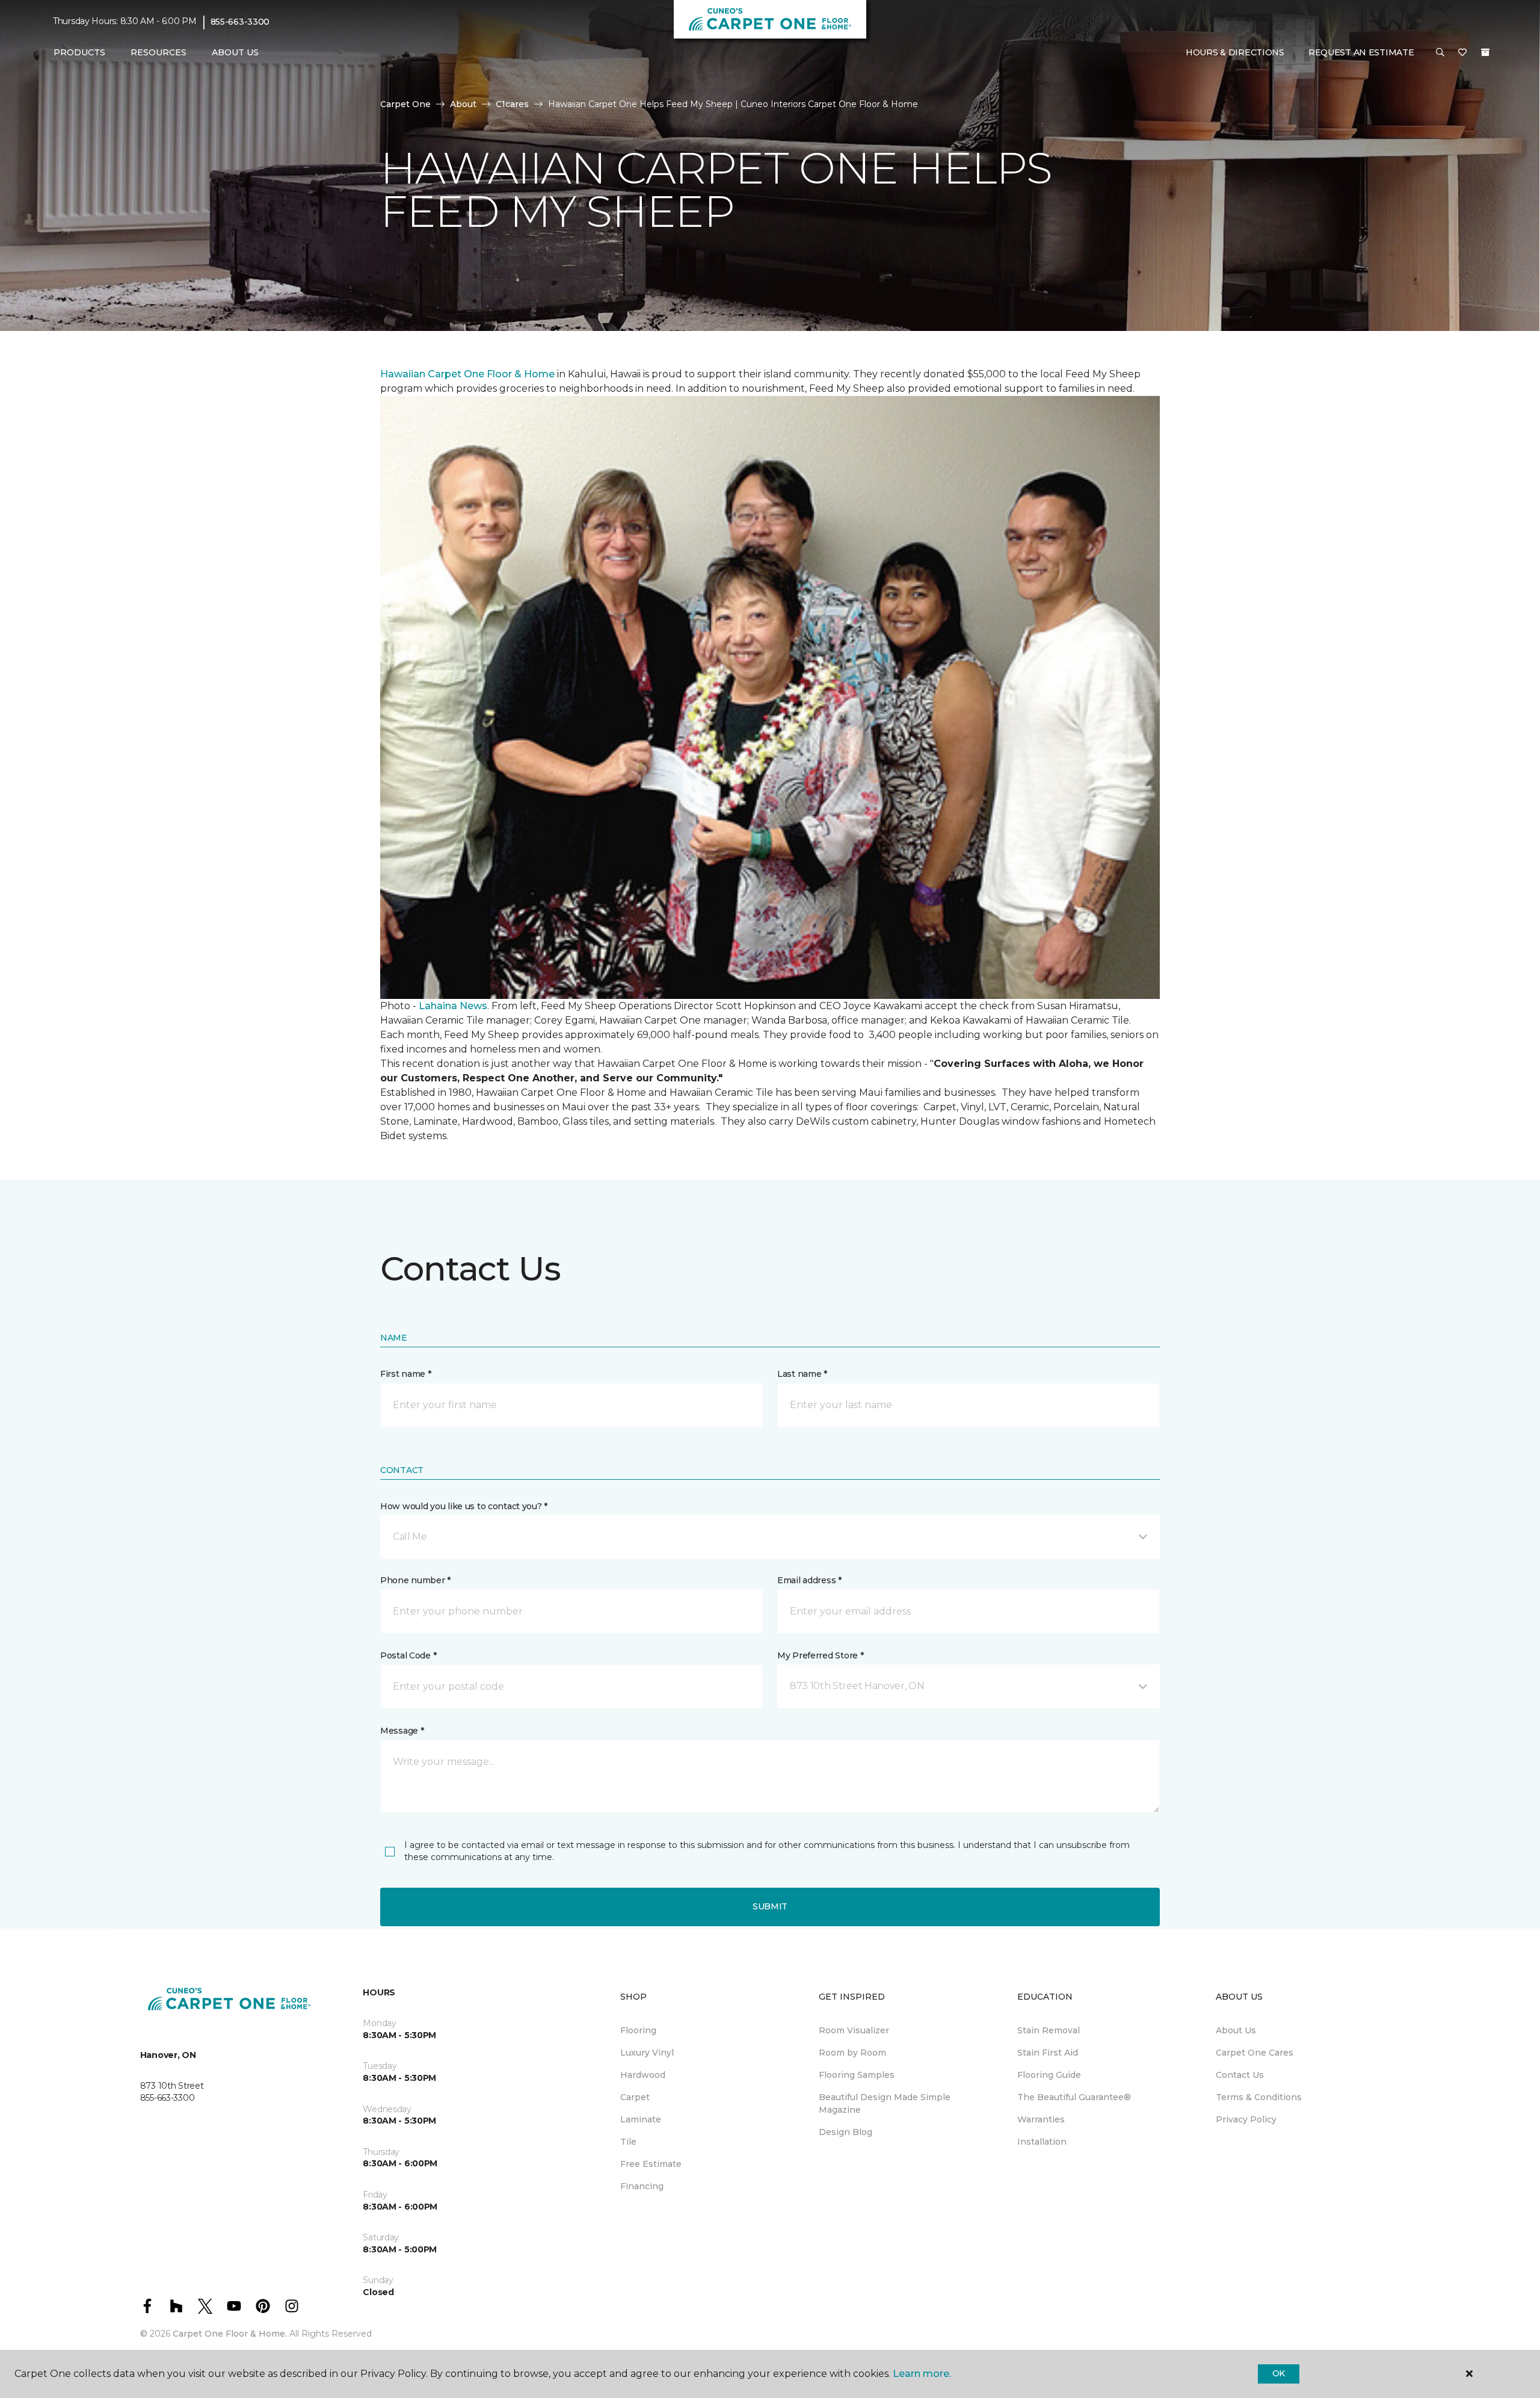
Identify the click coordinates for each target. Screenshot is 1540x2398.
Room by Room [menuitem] (852, 2053)
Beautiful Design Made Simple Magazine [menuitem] (885, 2103)
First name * (406, 1374)
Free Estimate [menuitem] (651, 2164)
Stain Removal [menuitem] (1049, 2030)
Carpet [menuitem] (635, 2097)
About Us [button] (235, 52)
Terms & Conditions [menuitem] (1259, 2097)
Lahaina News (453, 1006)
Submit (770, 1906)
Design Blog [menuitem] (845, 2132)
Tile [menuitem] (628, 2142)
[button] (1440, 53)
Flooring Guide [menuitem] (1049, 2075)
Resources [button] (159, 52)
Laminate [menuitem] (641, 2119)
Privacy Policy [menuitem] (1246, 2119)
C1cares (512, 104)
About (463, 104)
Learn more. (922, 2374)
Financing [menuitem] (642, 2186)
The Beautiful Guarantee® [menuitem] (1074, 2097)
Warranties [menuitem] (1041, 2119)
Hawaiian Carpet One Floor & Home (467, 374)
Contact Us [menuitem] (1240, 2075)
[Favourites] (1462, 53)
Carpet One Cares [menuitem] (1255, 2053)
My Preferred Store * (820, 1655)
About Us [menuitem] (1236, 2030)
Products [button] (79, 52)
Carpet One (405, 104)
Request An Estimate (1361, 52)
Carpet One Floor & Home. (230, 2334)
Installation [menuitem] (1042, 2142)
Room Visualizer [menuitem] (854, 2030)
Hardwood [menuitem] (643, 2075)
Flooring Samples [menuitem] (857, 2075)
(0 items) (1485, 52)
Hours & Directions (1235, 52)
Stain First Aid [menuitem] (1048, 2053)
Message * (402, 1731)
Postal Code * (408, 1655)
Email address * (809, 1580)
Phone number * (415, 1580)
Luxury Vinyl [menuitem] (647, 2053)
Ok (1279, 2373)
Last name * (802, 1374)
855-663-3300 (240, 22)
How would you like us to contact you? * (464, 1506)
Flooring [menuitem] (638, 2030)
